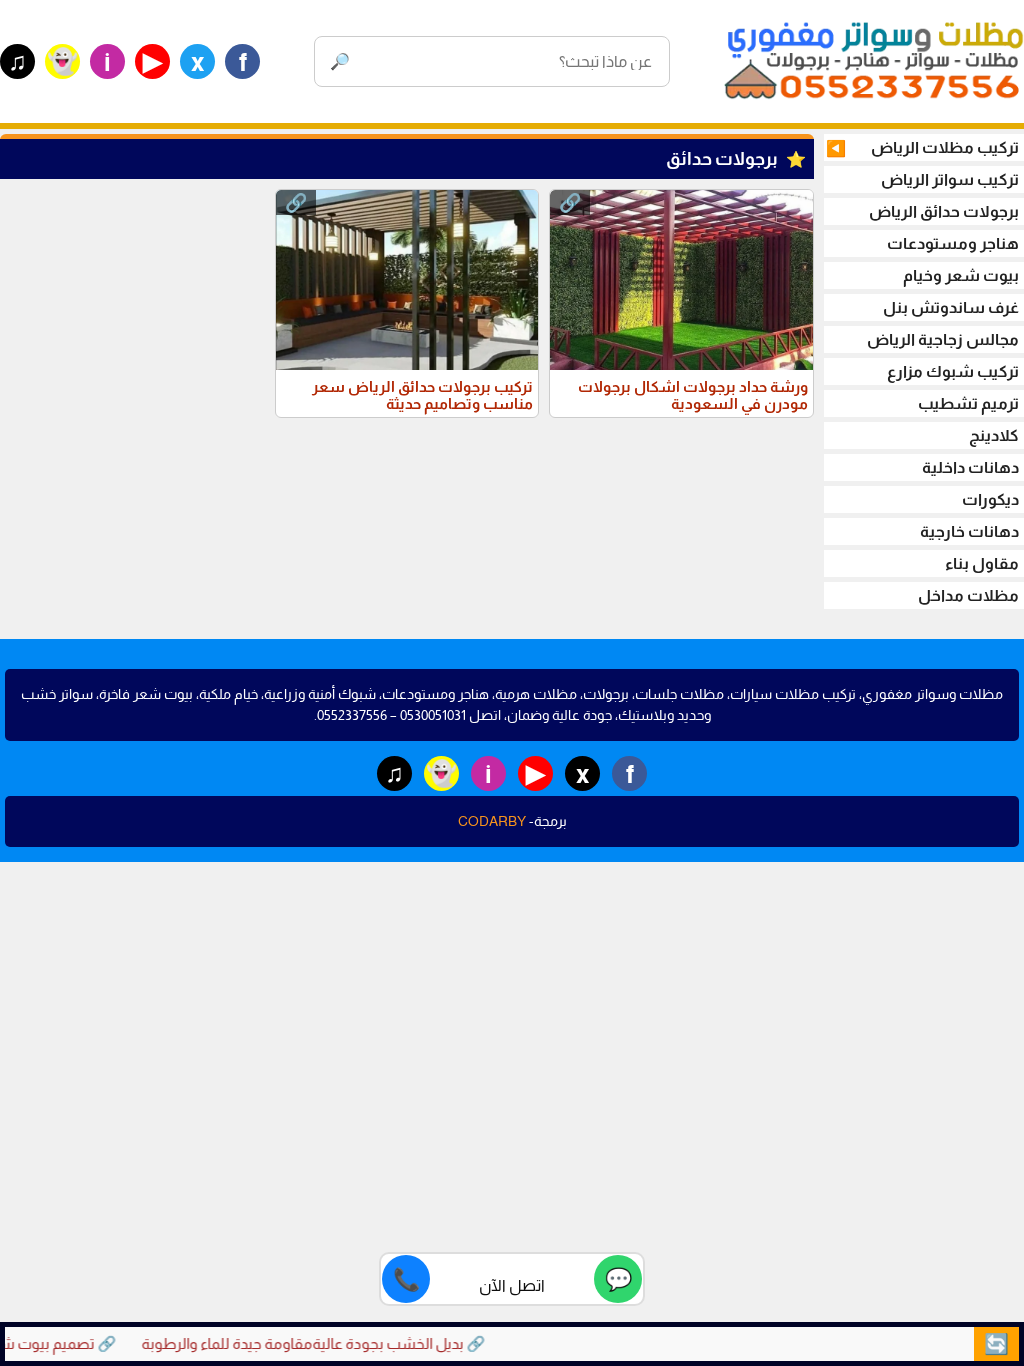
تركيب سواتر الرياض (950, 179)
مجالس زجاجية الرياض (943, 339)
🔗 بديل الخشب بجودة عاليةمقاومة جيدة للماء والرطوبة (329, 1343)
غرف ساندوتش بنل (951, 307)
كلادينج (994, 435)
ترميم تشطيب (968, 403)
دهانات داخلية (970, 467)
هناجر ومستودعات (953, 243)
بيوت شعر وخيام (961, 275)
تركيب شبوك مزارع (953, 371)
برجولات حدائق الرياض (944, 211)
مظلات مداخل (968, 595)
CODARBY (492, 821)
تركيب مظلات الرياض (922, 148)
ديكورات (990, 499)
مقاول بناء (982, 563)
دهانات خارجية (969, 531)
